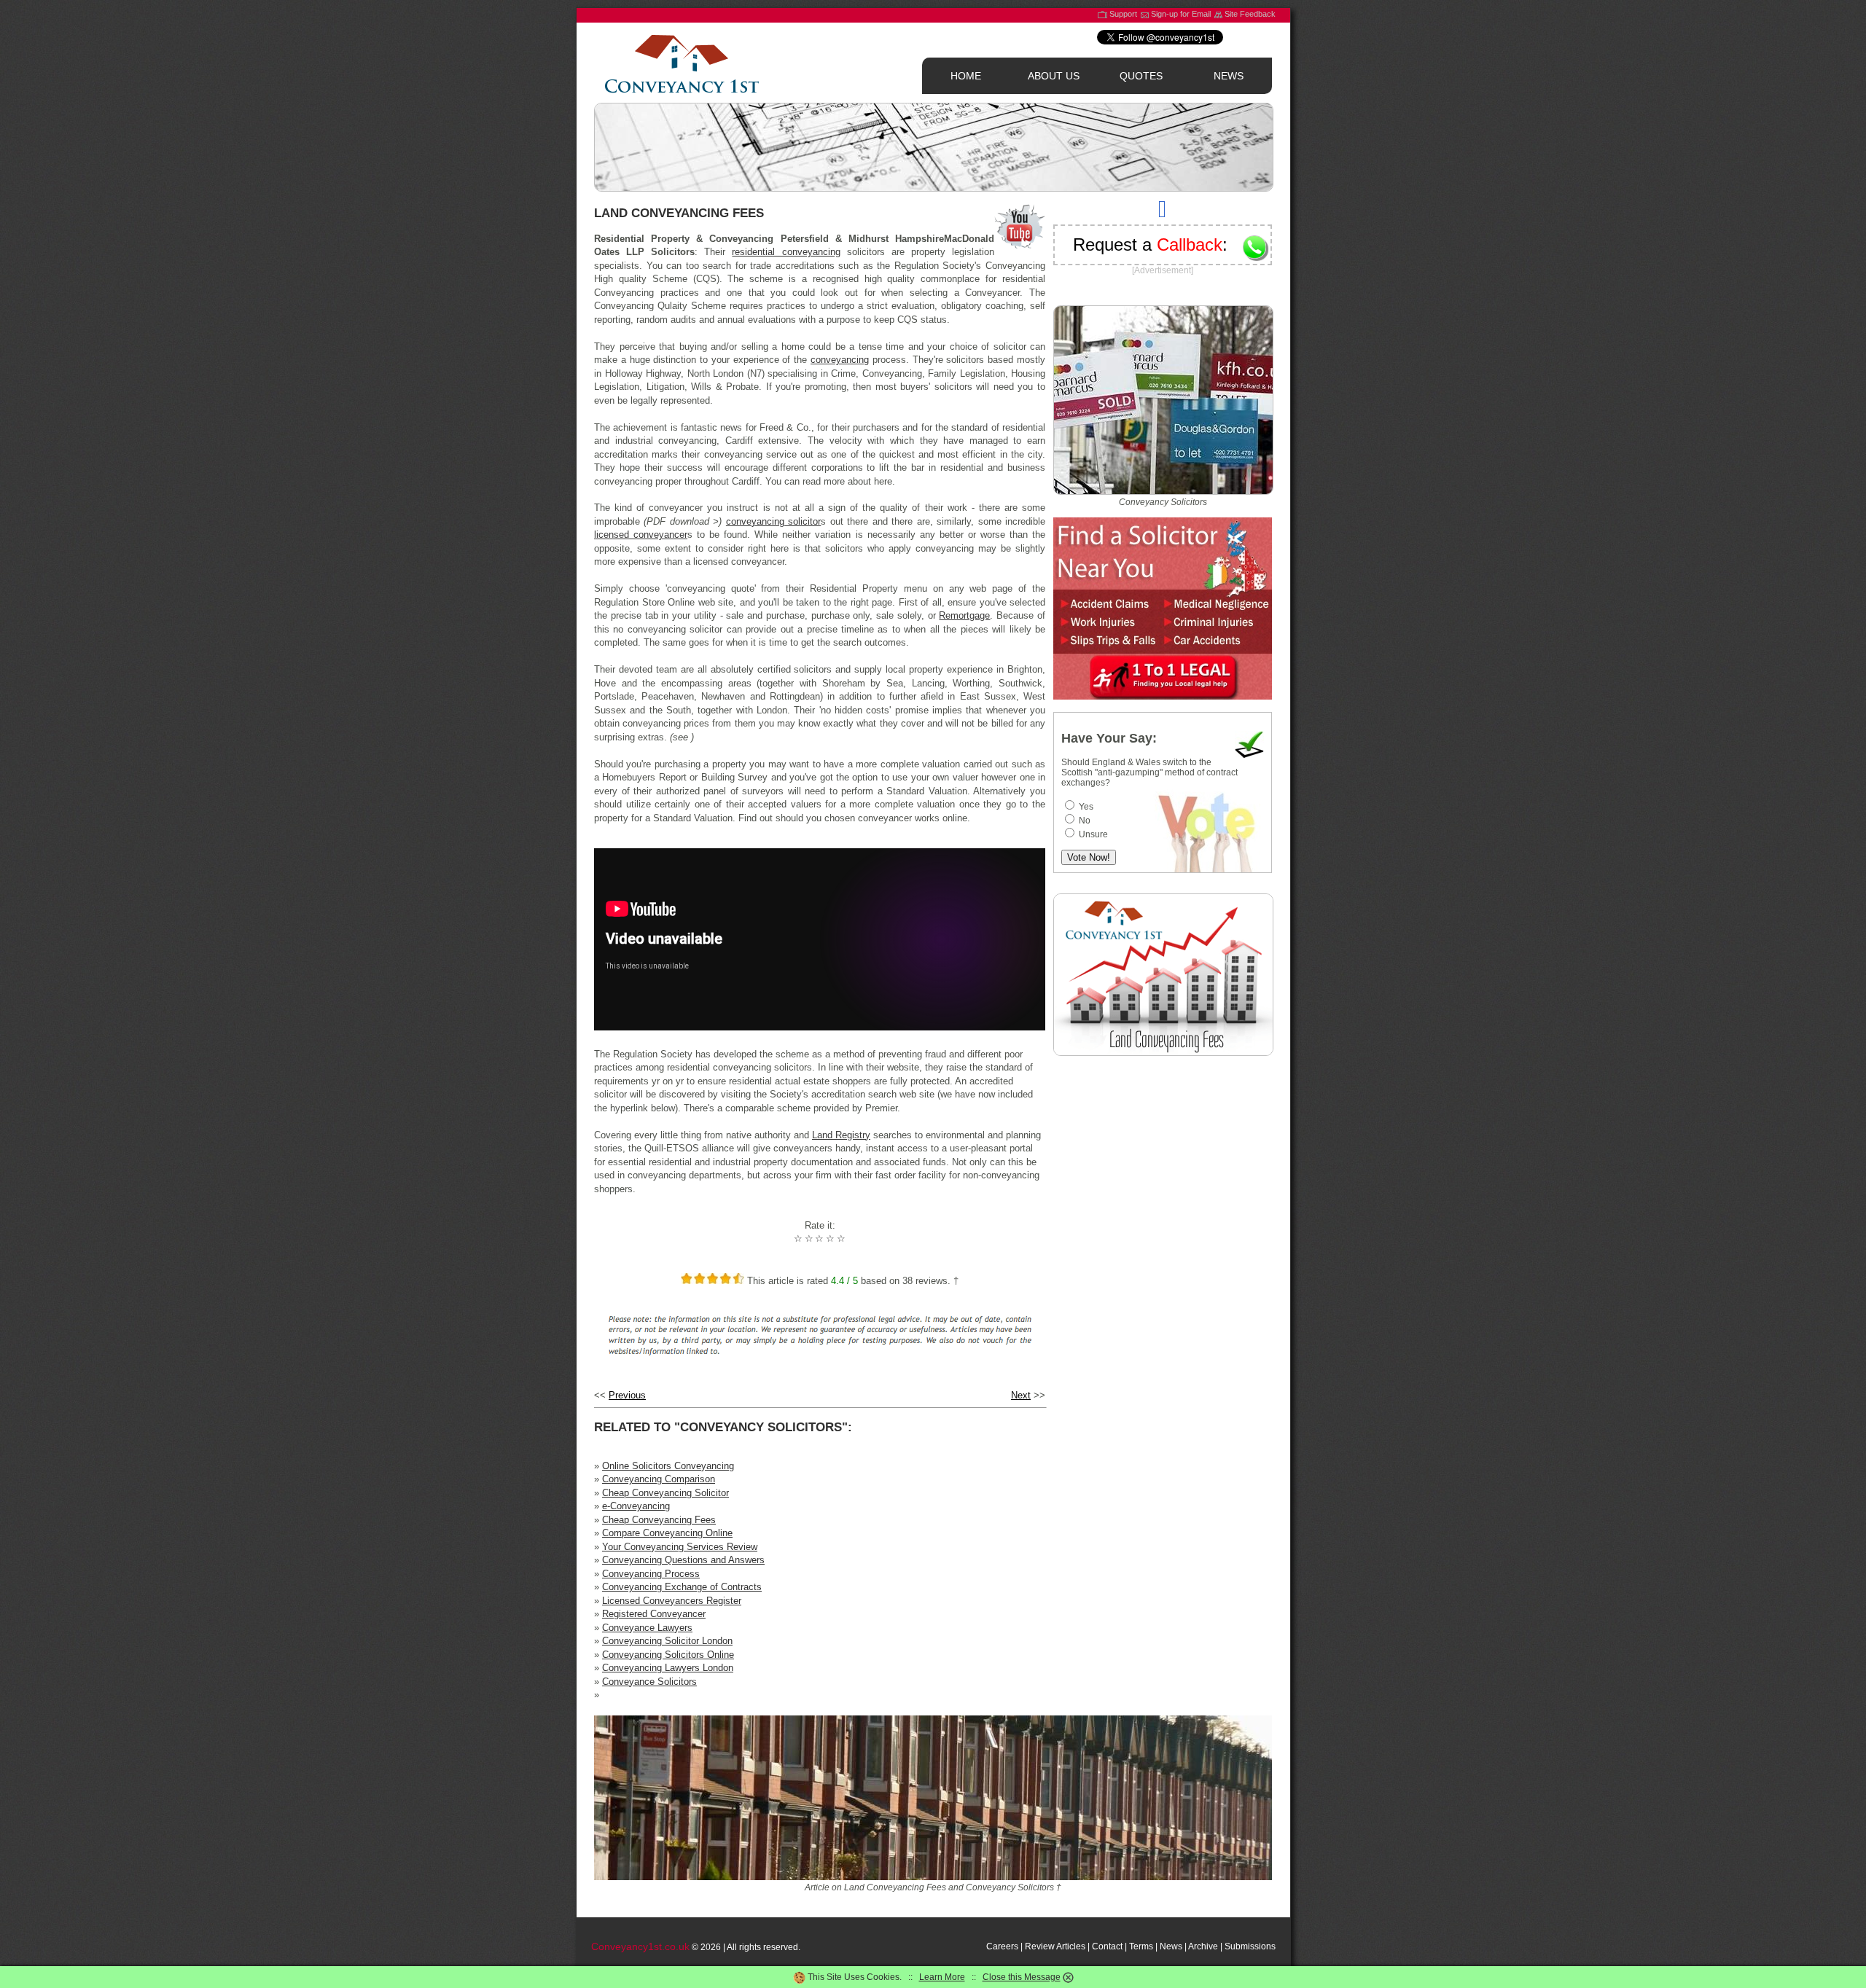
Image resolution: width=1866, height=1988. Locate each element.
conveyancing (840, 360)
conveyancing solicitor (773, 521)
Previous (627, 1395)
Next (1021, 1395)
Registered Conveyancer (654, 1614)
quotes (1141, 76)
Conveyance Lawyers (647, 1628)
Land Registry (841, 1135)
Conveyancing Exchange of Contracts (682, 1587)
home (966, 76)
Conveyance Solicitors (649, 1682)
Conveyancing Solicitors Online (668, 1655)
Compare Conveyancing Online (667, 1533)
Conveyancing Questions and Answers (683, 1560)
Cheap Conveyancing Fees (659, 1520)
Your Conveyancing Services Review (680, 1547)
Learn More (942, 1977)
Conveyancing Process (651, 1574)
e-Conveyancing (636, 1506)
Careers (1002, 1946)
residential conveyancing (786, 252)
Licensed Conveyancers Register (672, 1601)
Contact (1107, 1946)
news (1229, 76)
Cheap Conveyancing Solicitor (665, 1493)
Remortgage (964, 615)
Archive (1203, 1946)
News (1171, 1946)
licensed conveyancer (641, 535)
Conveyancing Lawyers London (668, 1668)
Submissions (1250, 1946)
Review (1040, 1946)
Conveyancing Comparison (659, 1479)
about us (1054, 76)
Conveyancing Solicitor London (667, 1641)
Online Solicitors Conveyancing (668, 1466)
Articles (1071, 1946)
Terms (1141, 1946)
